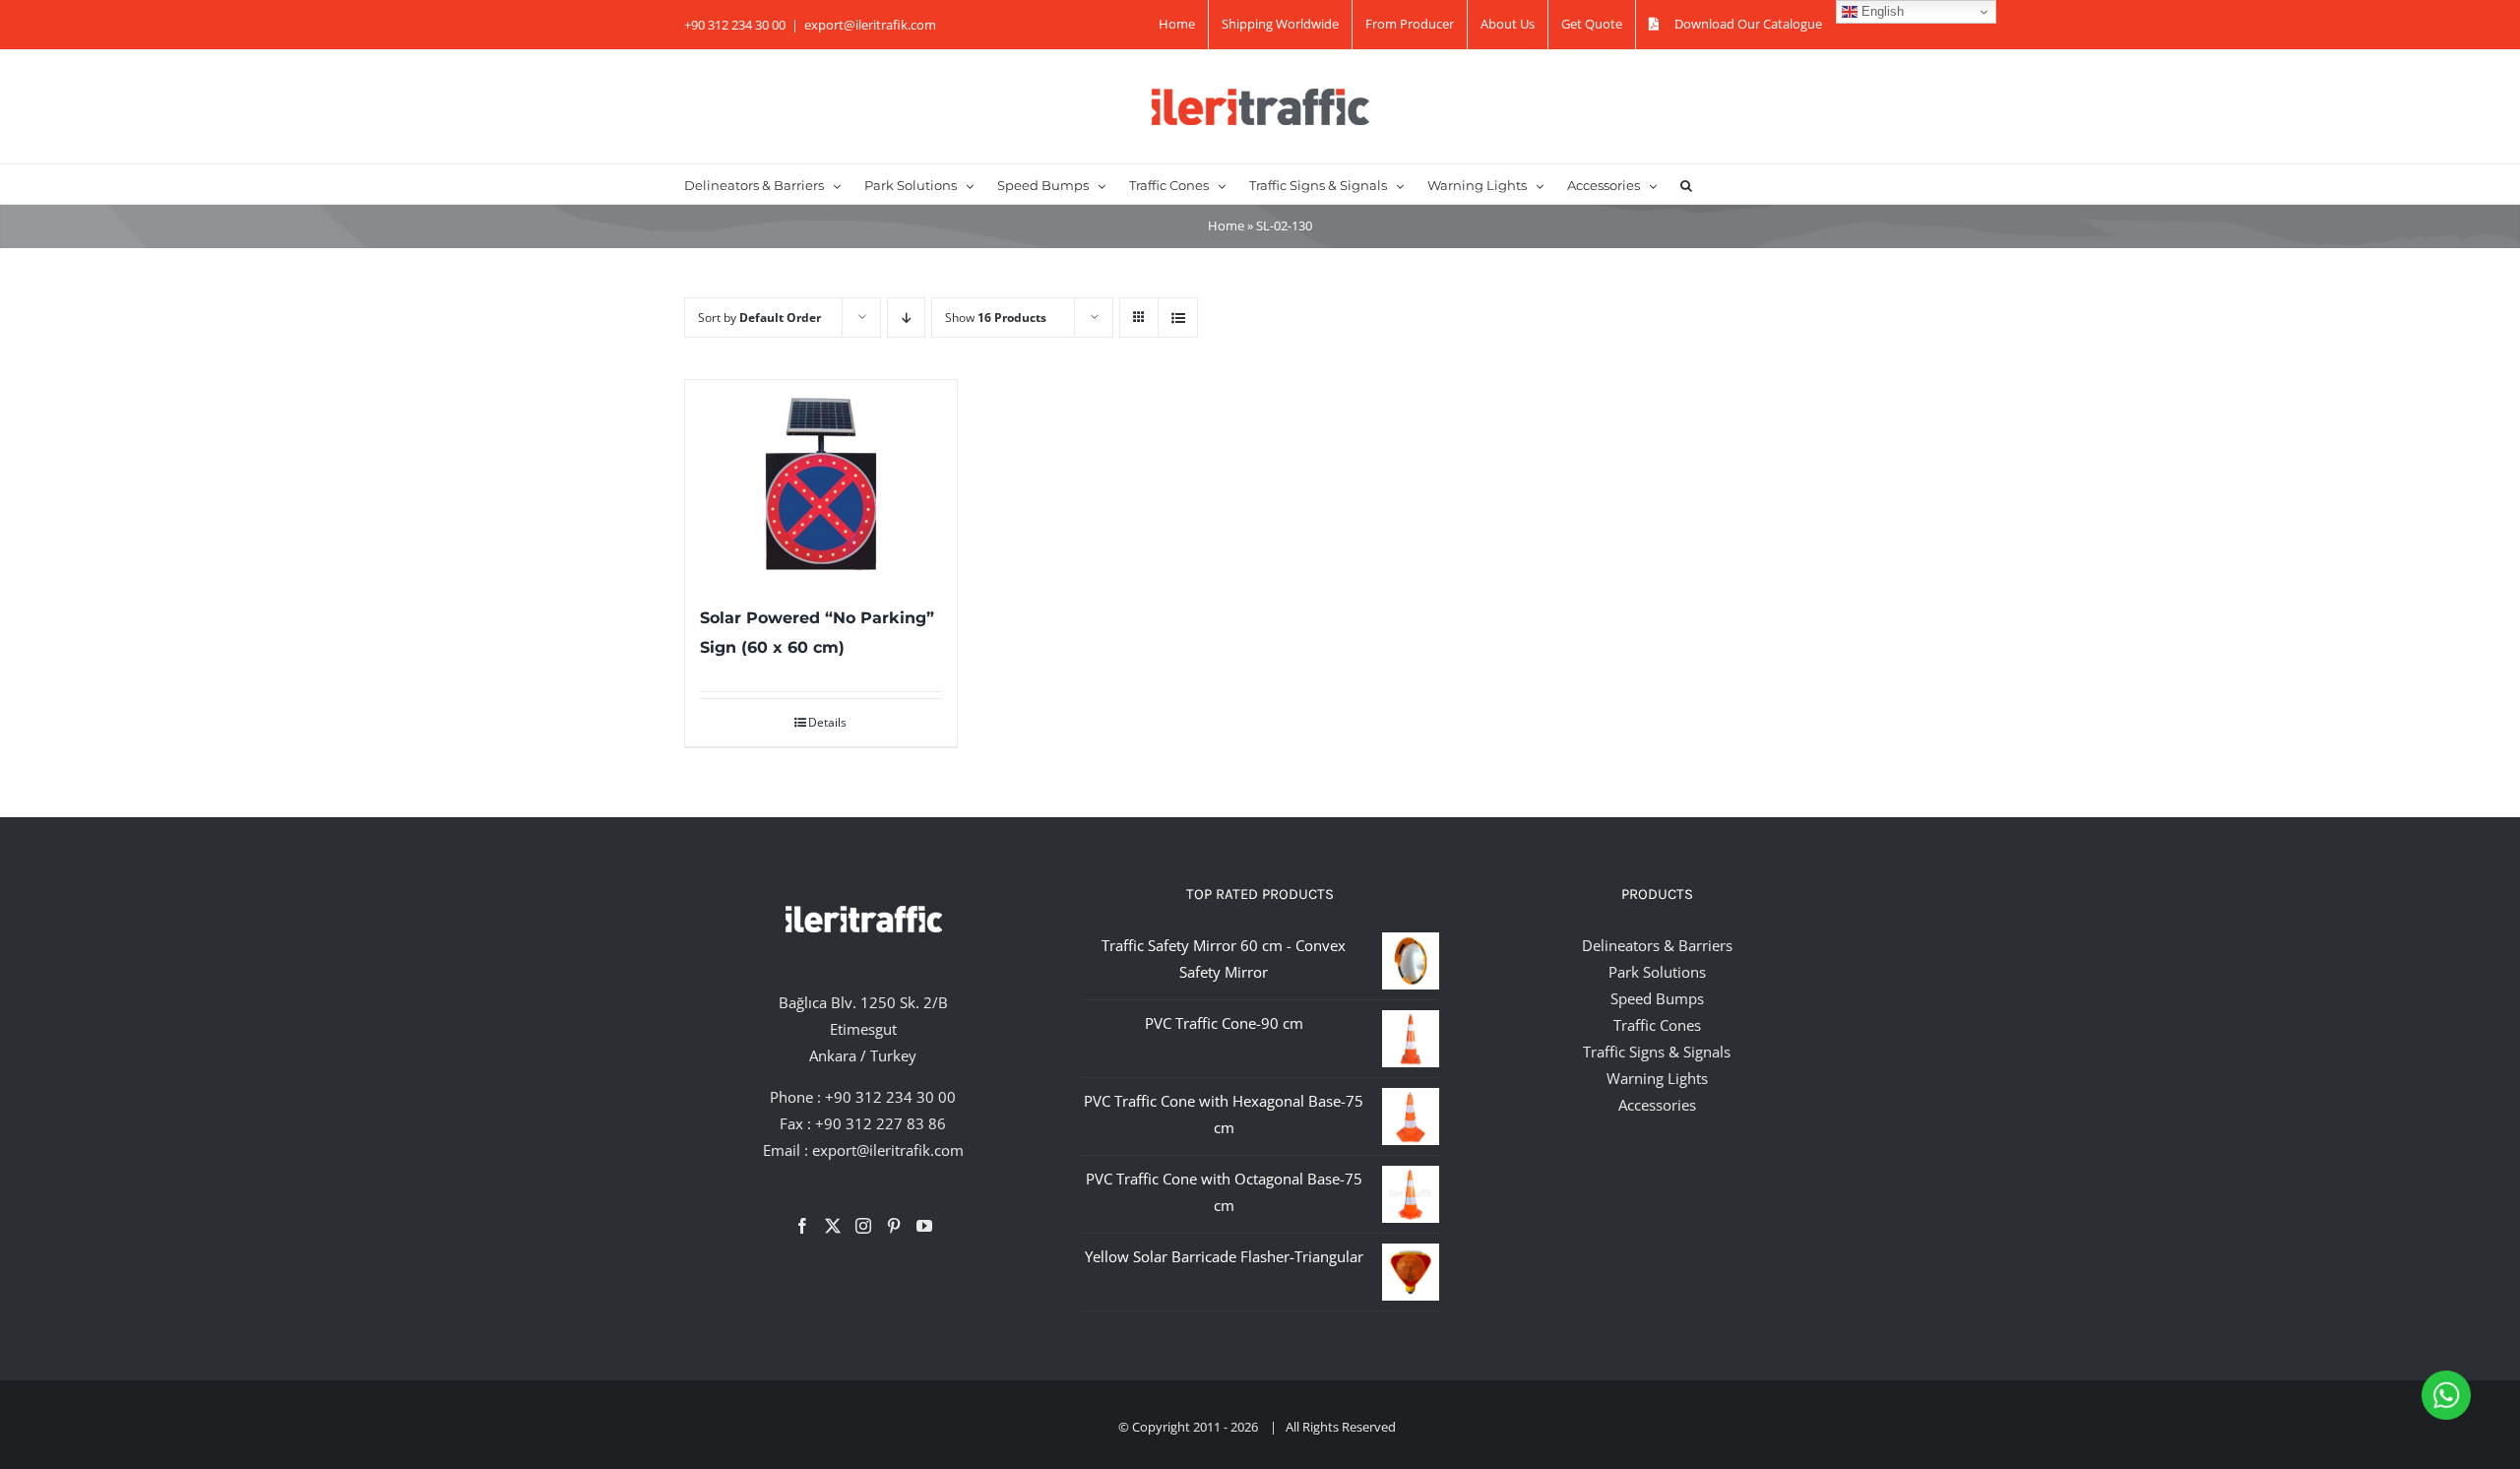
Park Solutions (1657, 972)
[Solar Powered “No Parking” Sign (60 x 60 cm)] (821, 482)
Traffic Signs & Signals (1657, 1052)
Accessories (1657, 1105)
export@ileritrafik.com (870, 25)
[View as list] (1178, 318)
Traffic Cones (1657, 1025)
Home (1226, 225)
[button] (1686, 184)
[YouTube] (924, 1226)
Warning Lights (1657, 1078)
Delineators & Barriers (1657, 945)
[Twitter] (833, 1226)
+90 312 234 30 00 (890, 1097)
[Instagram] (863, 1226)
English (1881, 11)
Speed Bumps (1657, 998)
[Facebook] (802, 1226)
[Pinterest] (894, 1226)
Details (827, 722)
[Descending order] (906, 318)
